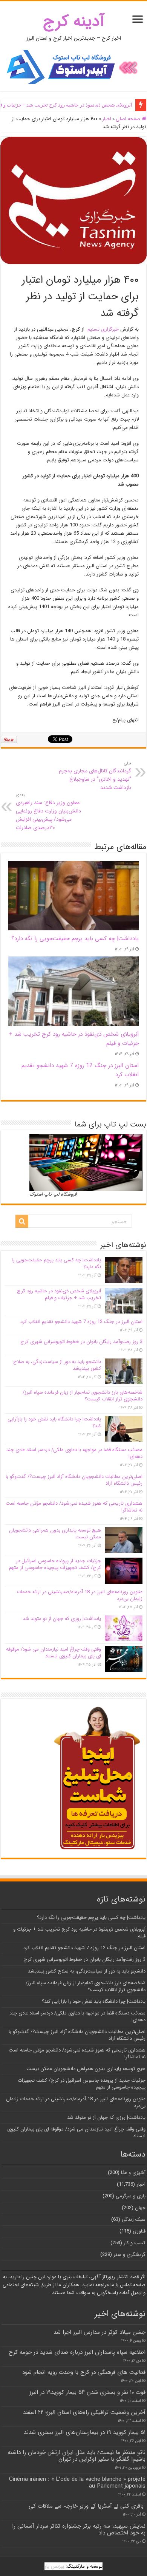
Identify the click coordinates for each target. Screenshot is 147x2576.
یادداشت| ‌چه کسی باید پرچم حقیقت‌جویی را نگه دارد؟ (75, 939)
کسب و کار (135, 2243)
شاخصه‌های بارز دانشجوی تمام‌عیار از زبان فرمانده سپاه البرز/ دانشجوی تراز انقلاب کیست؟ (83, 1396)
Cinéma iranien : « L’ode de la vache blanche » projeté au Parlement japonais (77, 2483)
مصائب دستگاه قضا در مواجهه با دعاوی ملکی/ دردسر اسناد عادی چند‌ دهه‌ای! (74, 1453)
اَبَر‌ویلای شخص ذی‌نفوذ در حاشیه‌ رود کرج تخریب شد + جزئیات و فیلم (59, 1294)
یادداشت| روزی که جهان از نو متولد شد (62, 1619)
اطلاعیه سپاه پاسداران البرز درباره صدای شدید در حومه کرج (77, 2352)
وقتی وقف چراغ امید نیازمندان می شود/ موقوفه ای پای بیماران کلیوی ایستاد (54, 1653)
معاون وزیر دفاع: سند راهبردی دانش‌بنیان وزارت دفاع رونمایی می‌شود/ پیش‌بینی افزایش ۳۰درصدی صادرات (48, 812)
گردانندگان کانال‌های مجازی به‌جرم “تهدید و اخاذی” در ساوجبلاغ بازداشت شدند (95, 776)
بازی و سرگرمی (131, 2196)
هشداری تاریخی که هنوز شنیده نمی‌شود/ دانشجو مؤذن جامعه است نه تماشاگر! (74, 1507)
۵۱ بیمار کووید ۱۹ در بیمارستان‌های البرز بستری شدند (85, 2432)
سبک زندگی (134, 2219)
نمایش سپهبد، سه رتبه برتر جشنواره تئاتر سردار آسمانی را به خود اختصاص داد (79, 2530)
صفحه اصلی (129, 119)
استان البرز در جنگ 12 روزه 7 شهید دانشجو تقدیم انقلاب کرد (81, 1322)
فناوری (139, 2231)
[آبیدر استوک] (73, 67)
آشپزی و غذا (133, 2173)
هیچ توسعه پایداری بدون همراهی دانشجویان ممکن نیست (55, 1534)
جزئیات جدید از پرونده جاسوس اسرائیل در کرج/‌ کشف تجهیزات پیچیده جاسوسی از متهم (55, 1564)
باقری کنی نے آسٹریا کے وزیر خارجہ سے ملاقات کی (87, 2506)
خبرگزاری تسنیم (103, 329)
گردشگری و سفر (129, 2255)
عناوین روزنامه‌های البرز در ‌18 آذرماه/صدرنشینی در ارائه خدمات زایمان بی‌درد (80, 1595)
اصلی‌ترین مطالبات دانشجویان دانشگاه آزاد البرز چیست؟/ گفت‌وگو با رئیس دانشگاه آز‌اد (74, 1480)
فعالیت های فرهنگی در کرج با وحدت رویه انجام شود (84, 2372)
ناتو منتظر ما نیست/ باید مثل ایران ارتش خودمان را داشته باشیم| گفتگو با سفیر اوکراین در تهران (77, 2456)
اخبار (107, 119)
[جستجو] (22, 1221)
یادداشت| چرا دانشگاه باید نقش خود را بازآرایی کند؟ (54, 1423)
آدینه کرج (74, 21)
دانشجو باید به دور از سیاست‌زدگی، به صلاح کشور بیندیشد (57, 1365)
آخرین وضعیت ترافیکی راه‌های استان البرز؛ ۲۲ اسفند (84, 2412)
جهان (140, 2208)
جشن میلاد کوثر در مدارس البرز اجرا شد (100, 2332)
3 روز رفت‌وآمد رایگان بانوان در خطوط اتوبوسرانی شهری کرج (81, 1342)
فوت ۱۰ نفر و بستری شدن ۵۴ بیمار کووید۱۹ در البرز (87, 2392)
